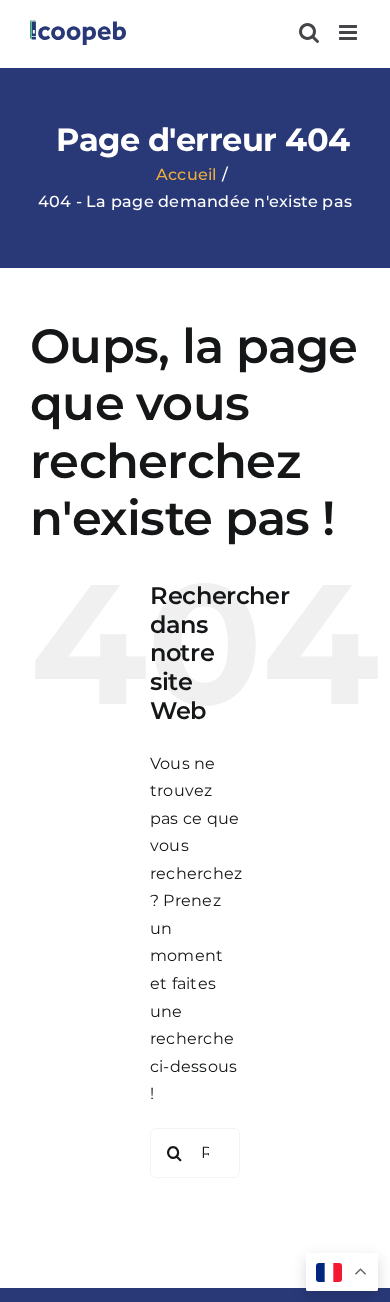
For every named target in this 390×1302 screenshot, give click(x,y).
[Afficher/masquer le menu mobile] (349, 32)
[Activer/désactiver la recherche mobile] (309, 32)
